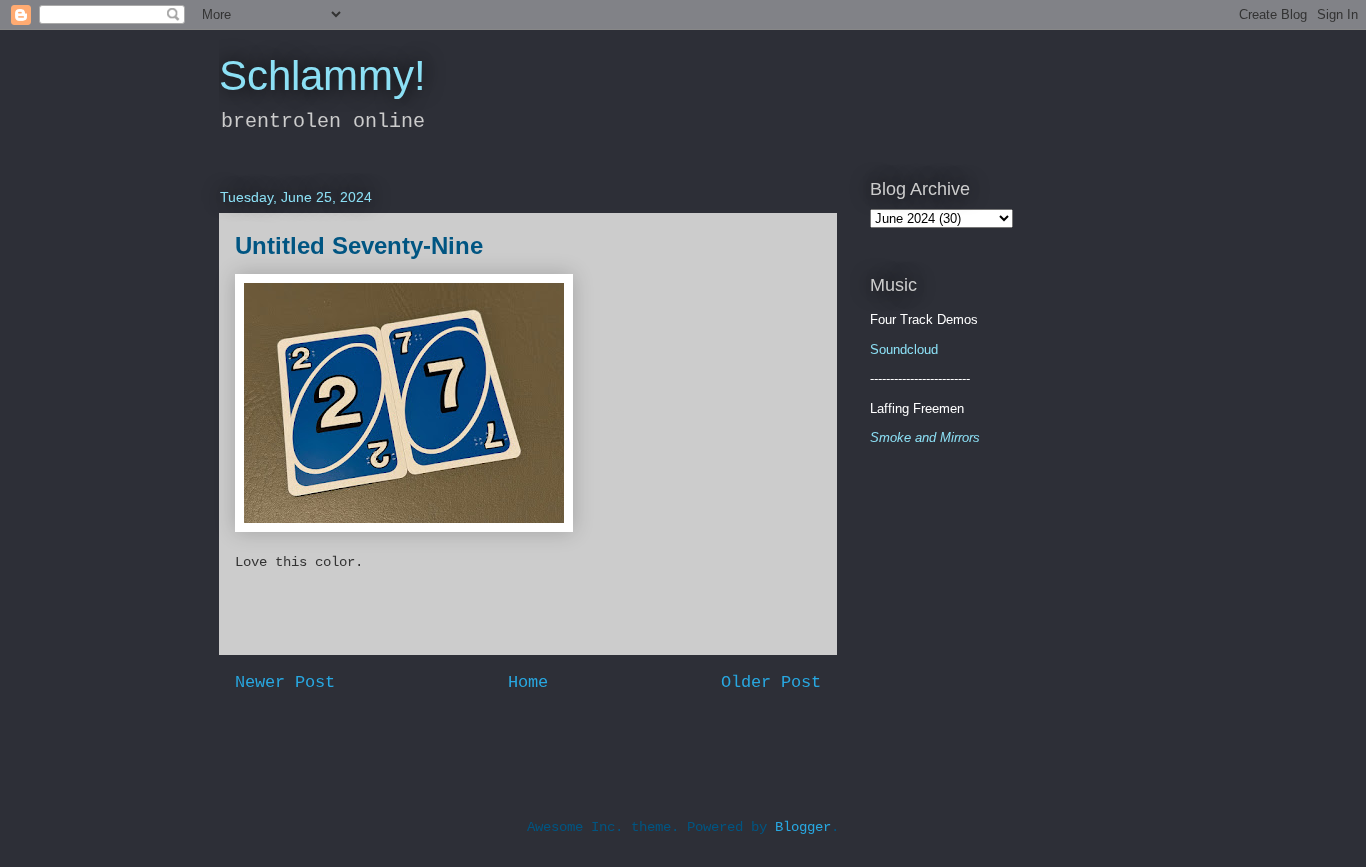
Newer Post (285, 682)
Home (528, 682)
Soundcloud (904, 349)
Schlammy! (322, 75)
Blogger (803, 827)
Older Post (771, 682)
